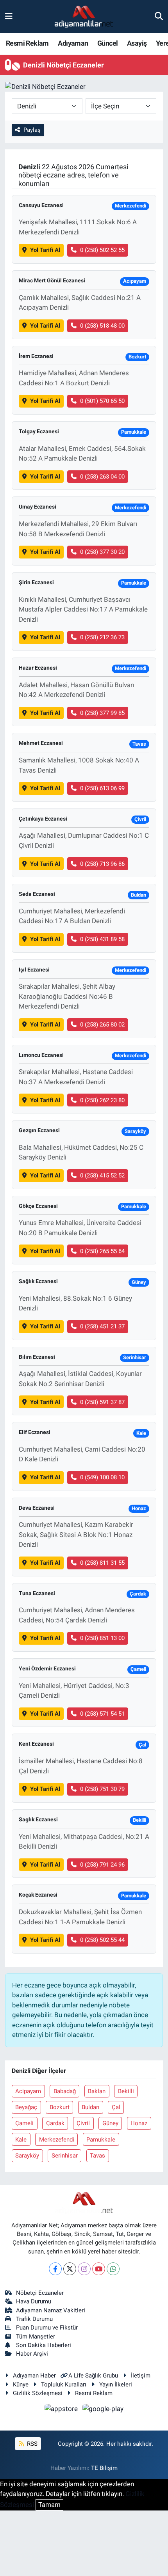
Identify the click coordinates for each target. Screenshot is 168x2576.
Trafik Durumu (34, 2319)
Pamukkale (101, 2140)
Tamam (49, 2505)
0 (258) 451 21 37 (102, 1326)
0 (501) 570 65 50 (102, 401)
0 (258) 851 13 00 (102, 1638)
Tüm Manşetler (36, 2337)
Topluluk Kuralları (64, 2385)
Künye (21, 2385)
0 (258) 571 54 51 (102, 1714)
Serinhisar (65, 2156)
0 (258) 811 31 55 (102, 1563)
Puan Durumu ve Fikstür (47, 2328)
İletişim (141, 2376)
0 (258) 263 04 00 (102, 477)
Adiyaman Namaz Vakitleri (51, 2310)
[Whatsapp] (113, 2269)
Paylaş (32, 130)
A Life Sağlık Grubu (93, 2376)
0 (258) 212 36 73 (102, 637)
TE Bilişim (104, 2468)
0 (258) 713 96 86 (102, 864)
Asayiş (137, 43)
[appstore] (62, 2410)
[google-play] (103, 2410)
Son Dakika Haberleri (44, 2345)
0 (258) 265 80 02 (102, 1025)
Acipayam (28, 2091)
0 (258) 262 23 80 (102, 1100)
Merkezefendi (57, 2140)
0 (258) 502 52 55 (102, 250)
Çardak (55, 2123)
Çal (116, 2107)
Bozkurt (60, 2107)
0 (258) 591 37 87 (102, 1402)
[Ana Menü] (9, 16)
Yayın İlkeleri (116, 2385)
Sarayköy (27, 2156)
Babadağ (65, 2091)
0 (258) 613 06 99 (102, 788)
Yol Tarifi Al (45, 250)
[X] (70, 2269)
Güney (110, 2123)
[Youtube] (99, 2269)
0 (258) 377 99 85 (102, 713)
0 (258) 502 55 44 (102, 1940)
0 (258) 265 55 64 (102, 1251)
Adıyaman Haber (34, 2376)
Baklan (97, 2091)
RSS (31, 2444)
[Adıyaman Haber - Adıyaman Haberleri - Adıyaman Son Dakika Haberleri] (84, 17)
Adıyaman (73, 43)
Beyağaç (26, 2107)
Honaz (139, 2123)
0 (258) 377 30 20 (102, 552)
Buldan (90, 2107)
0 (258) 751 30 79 (102, 1789)
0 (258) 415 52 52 (102, 1175)
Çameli (24, 2123)
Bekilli (126, 2091)
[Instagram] (84, 2269)
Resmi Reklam (27, 43)
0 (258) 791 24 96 (102, 1865)
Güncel (107, 43)
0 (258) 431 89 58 (102, 939)
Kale (21, 2140)
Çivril (83, 2123)
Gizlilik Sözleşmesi (38, 2393)
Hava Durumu (34, 2301)
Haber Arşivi (32, 2354)
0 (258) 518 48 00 (102, 326)
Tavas (97, 2156)
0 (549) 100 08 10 (102, 1477)
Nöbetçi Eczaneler (40, 2293)
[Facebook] (55, 2269)
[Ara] (159, 16)
